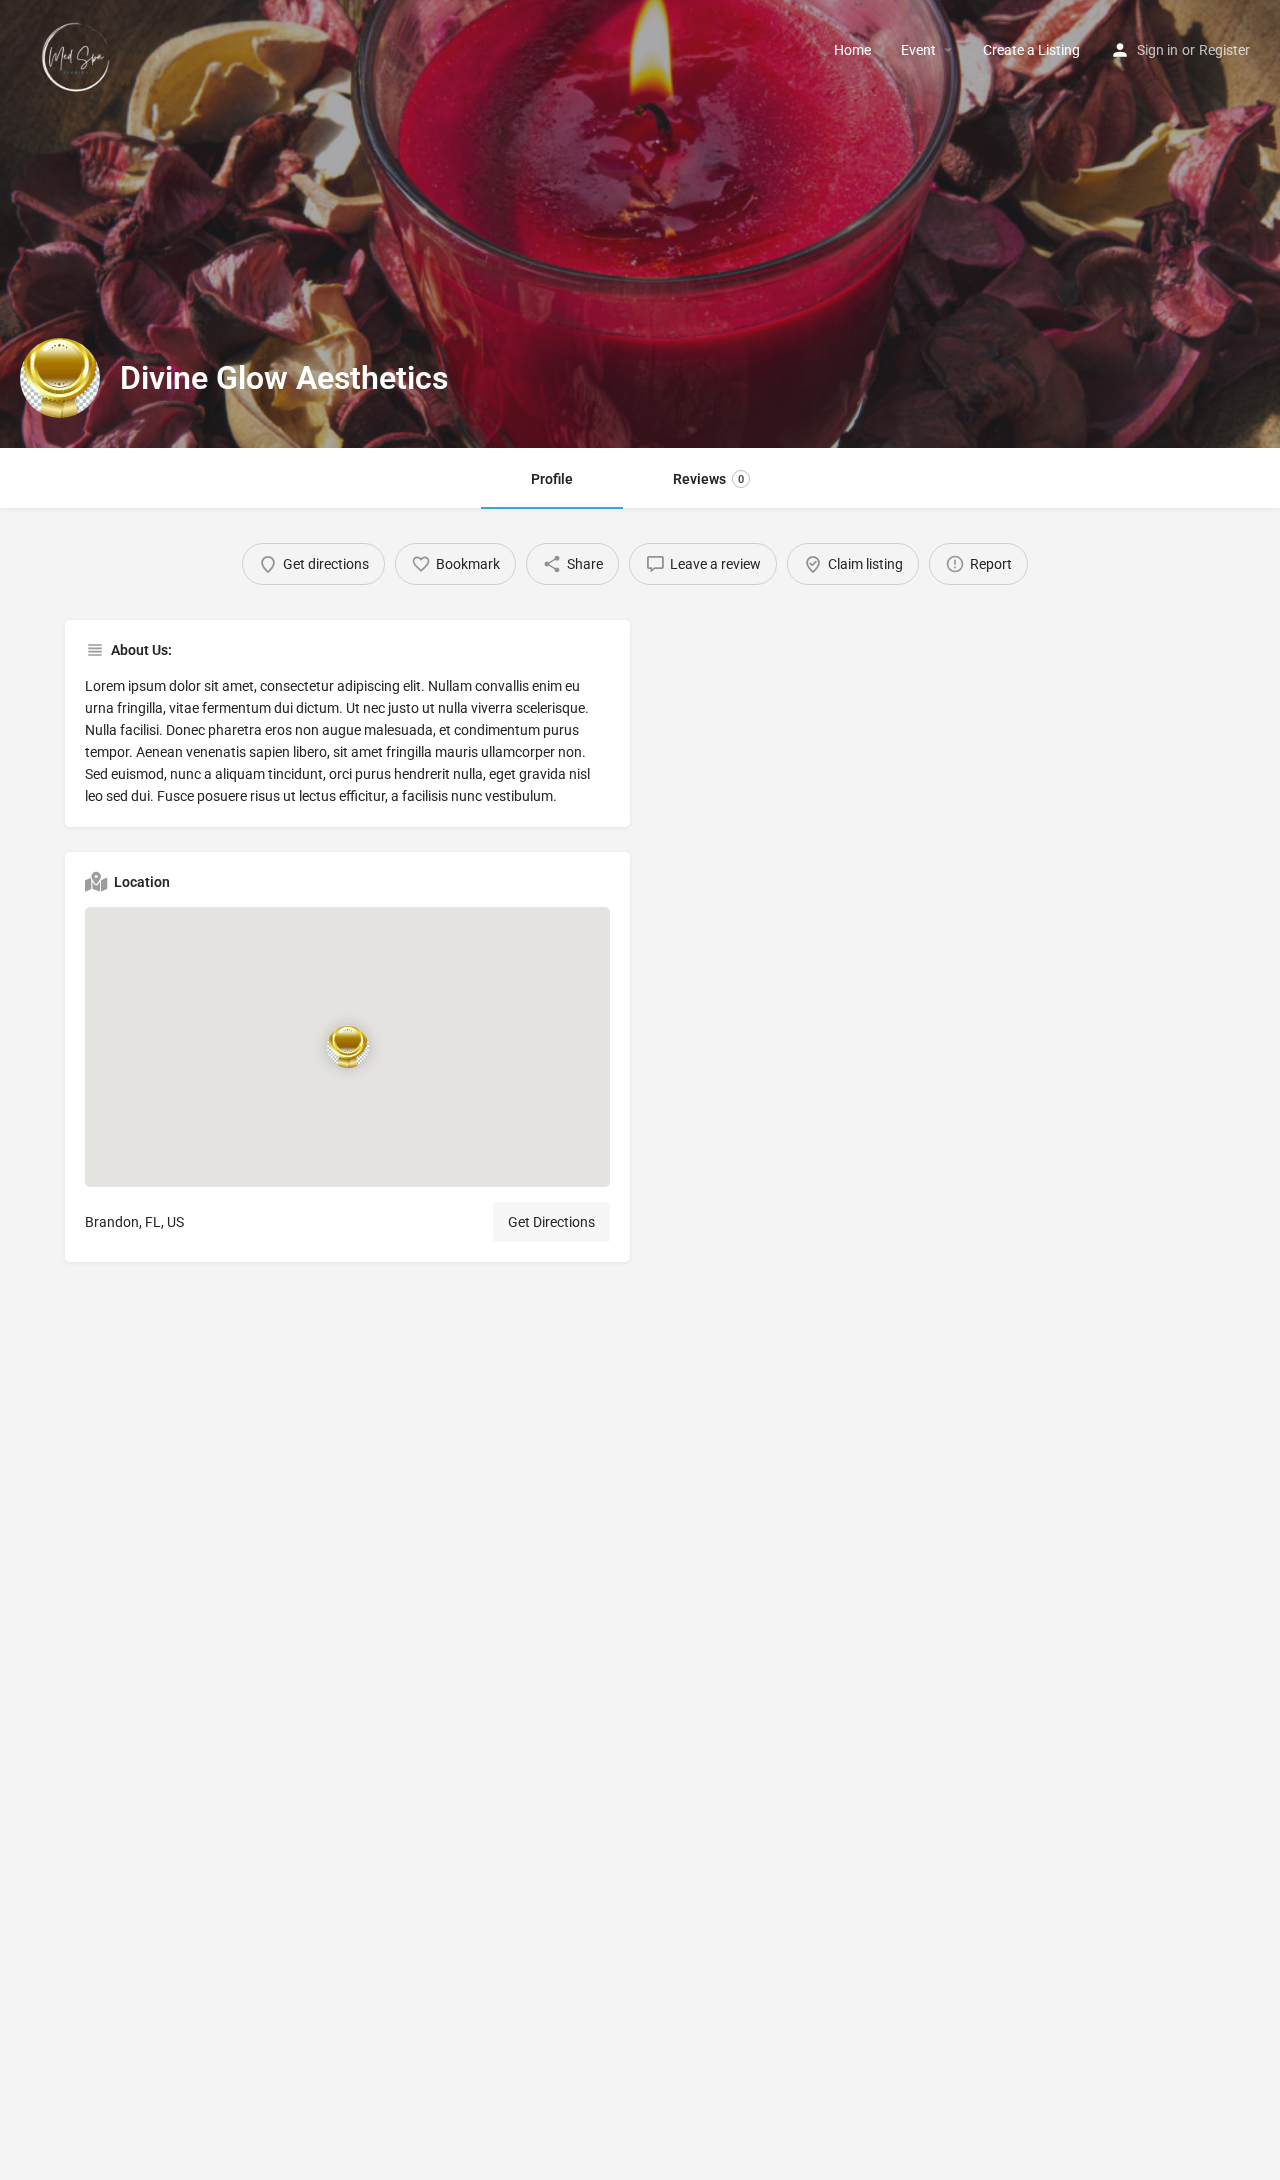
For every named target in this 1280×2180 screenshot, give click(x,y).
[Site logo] (78, 49)
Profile (552, 479)
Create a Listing (1031, 50)
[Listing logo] (60, 378)
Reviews (708, 479)
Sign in (1157, 50)
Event (918, 50)
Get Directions (551, 1222)
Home (852, 50)
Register (1224, 50)
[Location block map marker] (348, 1047)
